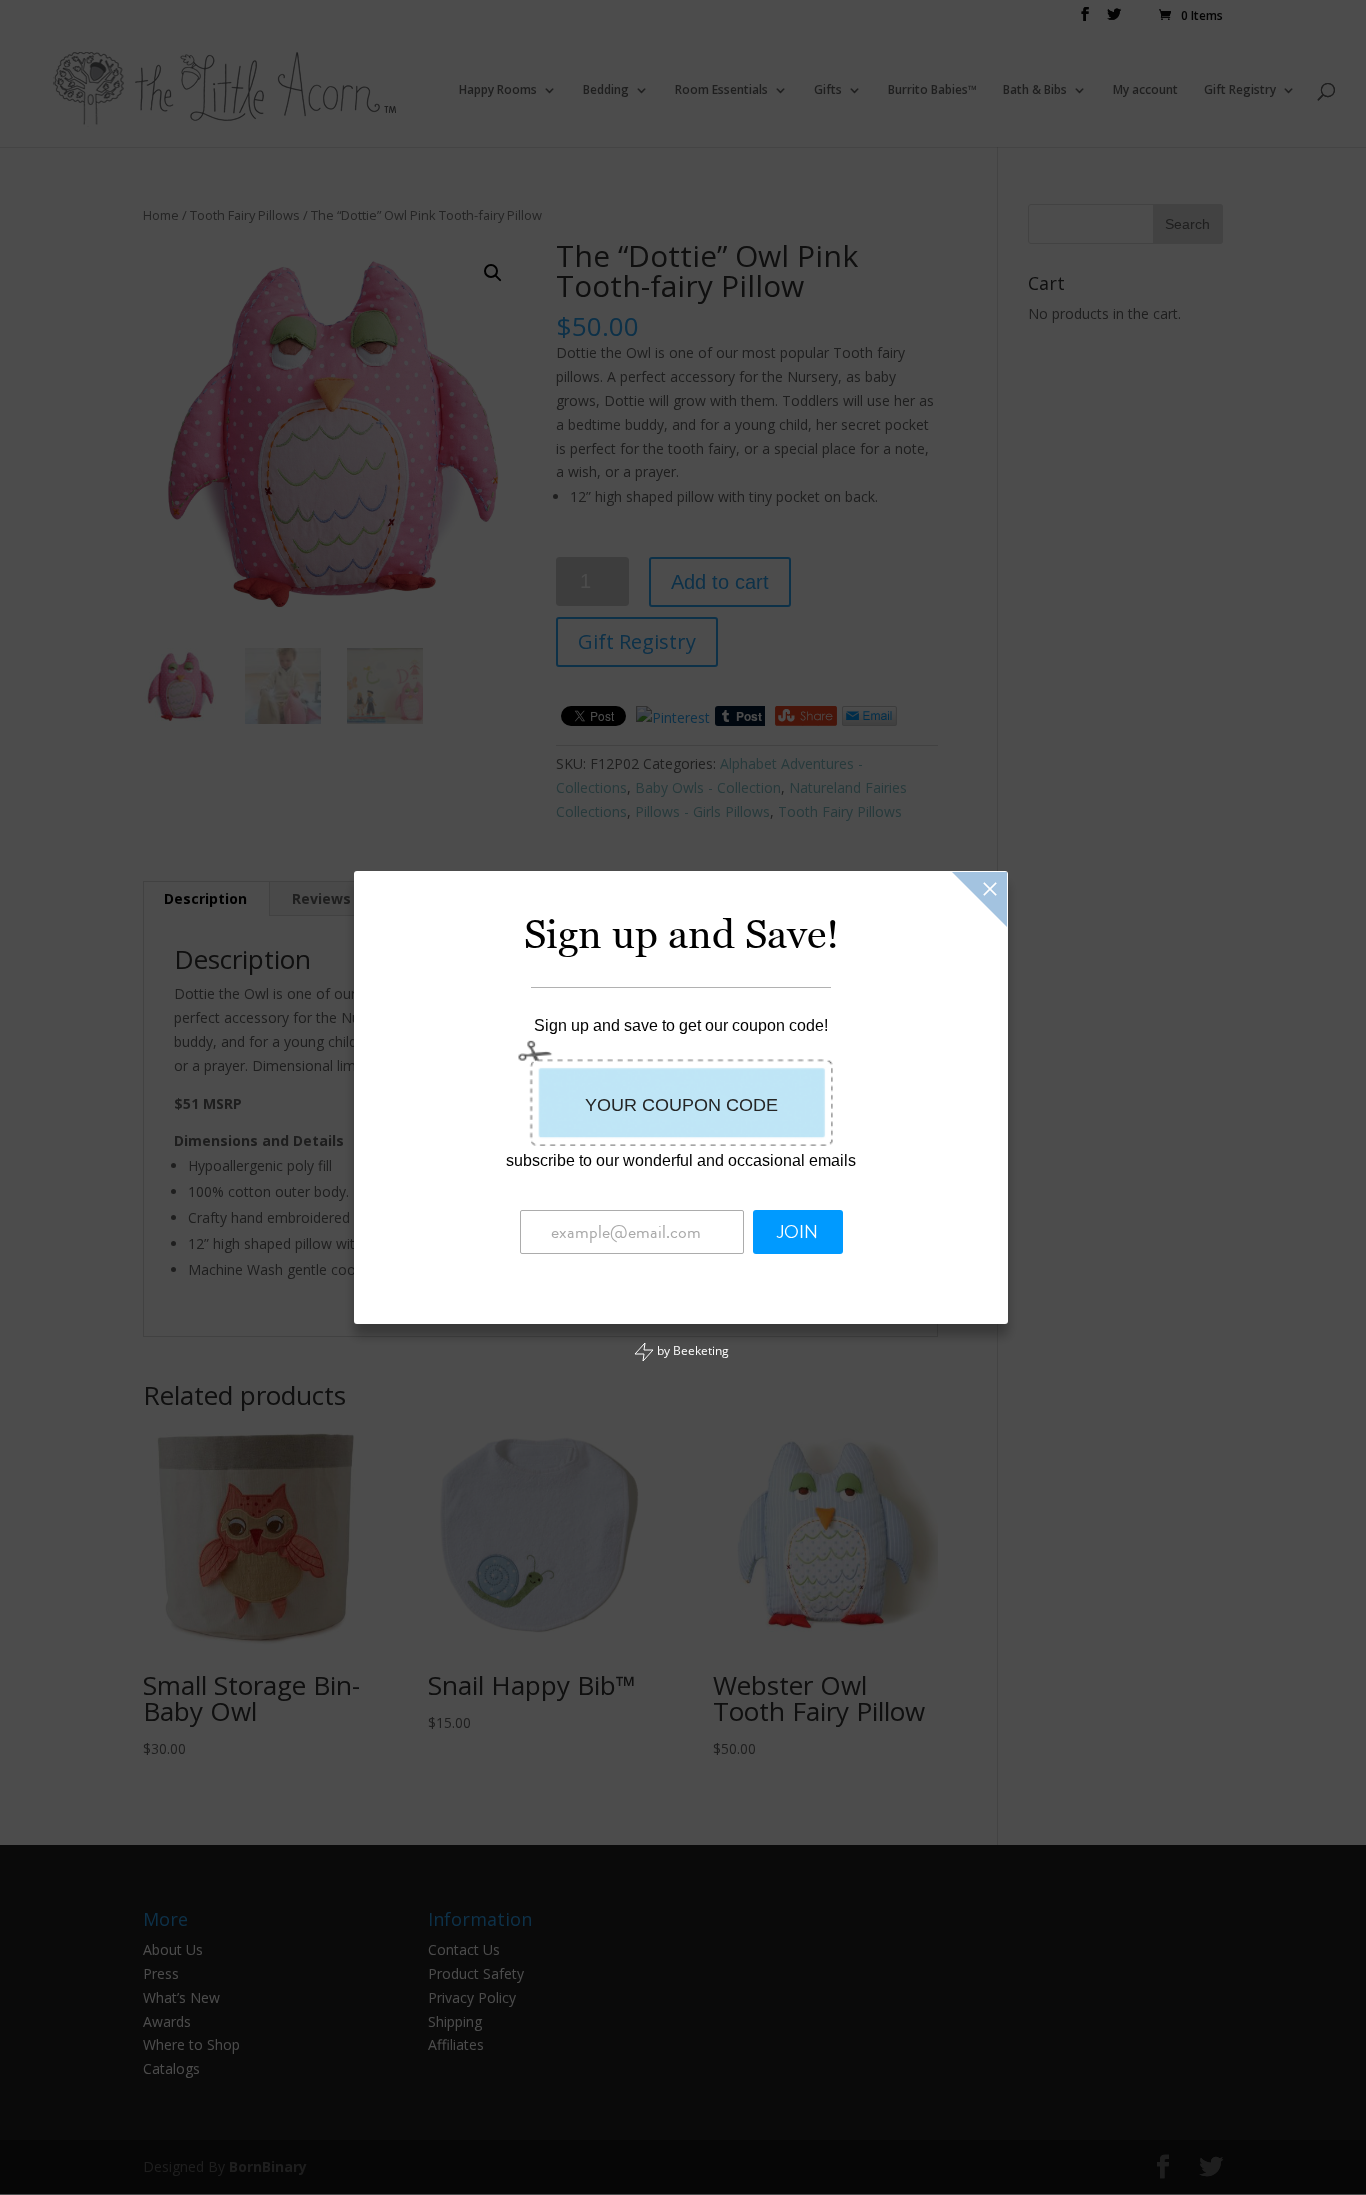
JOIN (797, 1232)
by (691, 1350)
